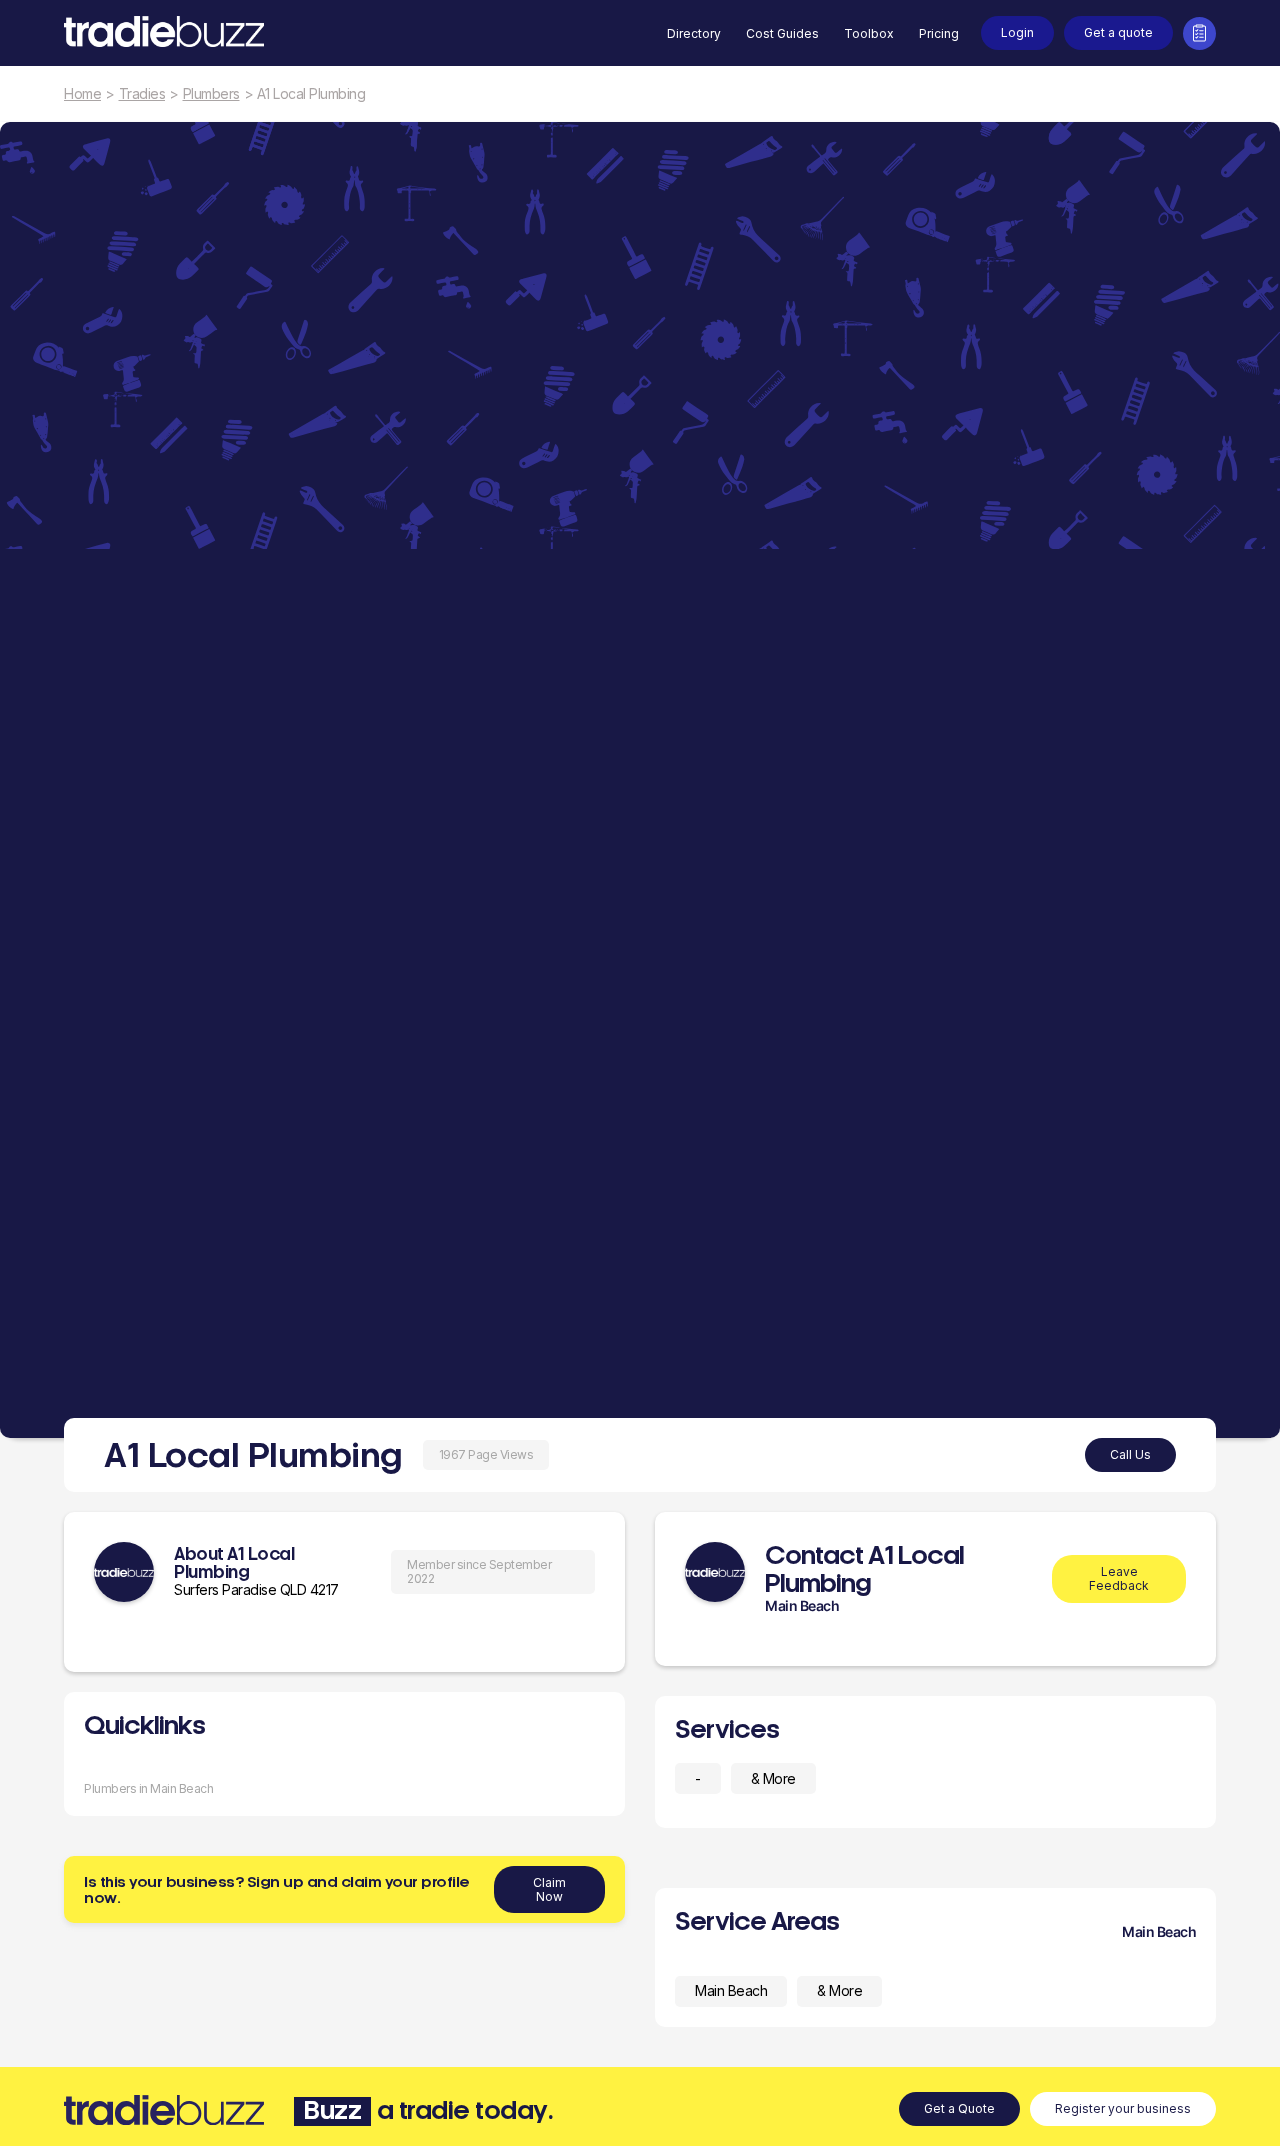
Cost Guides (782, 33)
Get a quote (1118, 32)
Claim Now (549, 1889)
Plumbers (211, 94)
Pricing (939, 33)
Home (82, 94)
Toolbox (869, 33)
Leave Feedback (1119, 1578)
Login (1017, 32)
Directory (694, 33)
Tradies (142, 94)
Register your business (1123, 2108)
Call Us (1130, 1454)
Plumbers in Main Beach (148, 1788)
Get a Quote (959, 2108)
